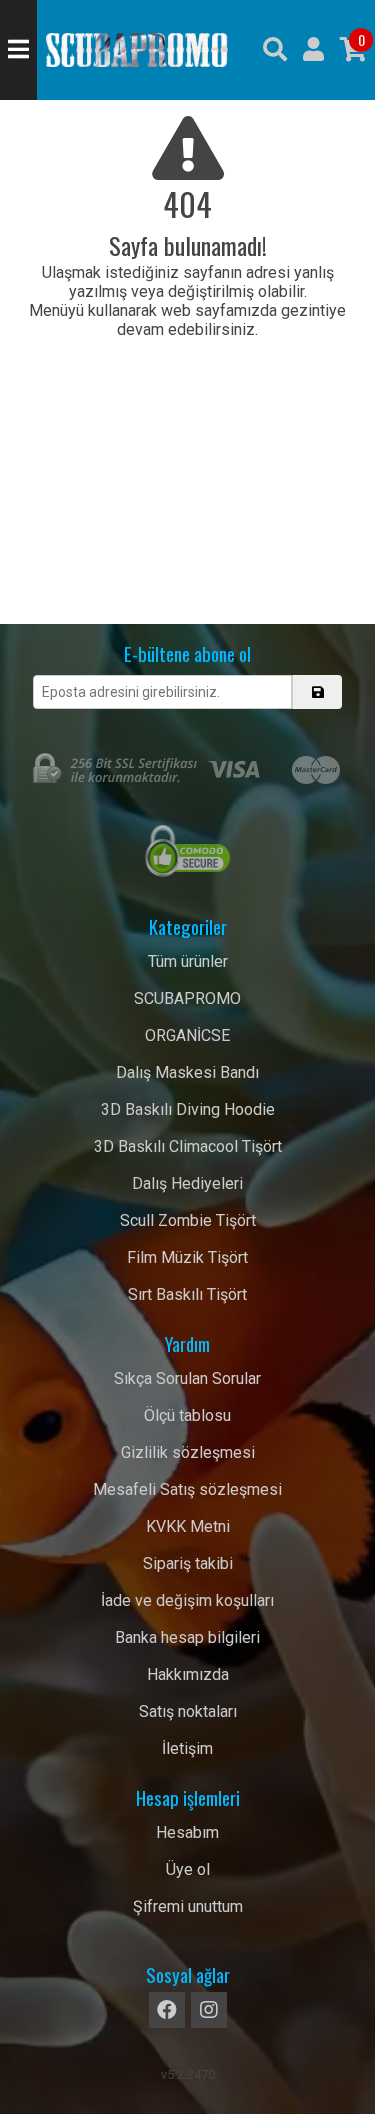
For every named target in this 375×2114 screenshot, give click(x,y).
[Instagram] (209, 2010)
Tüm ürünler (188, 961)
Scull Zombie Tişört (188, 1220)
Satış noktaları (188, 1711)
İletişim (187, 1748)
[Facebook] (167, 2010)
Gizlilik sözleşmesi (188, 1452)
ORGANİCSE (187, 1035)
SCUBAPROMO (187, 998)
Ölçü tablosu (187, 1415)
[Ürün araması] (275, 50)
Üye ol (188, 1869)
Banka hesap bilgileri (187, 1637)
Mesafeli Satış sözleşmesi (187, 1489)
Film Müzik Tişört (187, 1257)
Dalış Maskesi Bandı (187, 1072)
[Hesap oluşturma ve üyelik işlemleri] (313, 50)
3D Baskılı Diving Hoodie (188, 1109)
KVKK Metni (188, 1526)
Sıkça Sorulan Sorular (187, 1378)
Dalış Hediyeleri (187, 1183)
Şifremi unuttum (188, 1906)
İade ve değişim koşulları (187, 1600)
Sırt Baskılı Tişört (187, 1294)
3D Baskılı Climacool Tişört (188, 1146)
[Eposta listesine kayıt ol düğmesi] (317, 692)
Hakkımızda (188, 1674)
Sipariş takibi (188, 1563)
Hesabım (187, 1832)
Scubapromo (137, 50)
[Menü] (18, 50)
